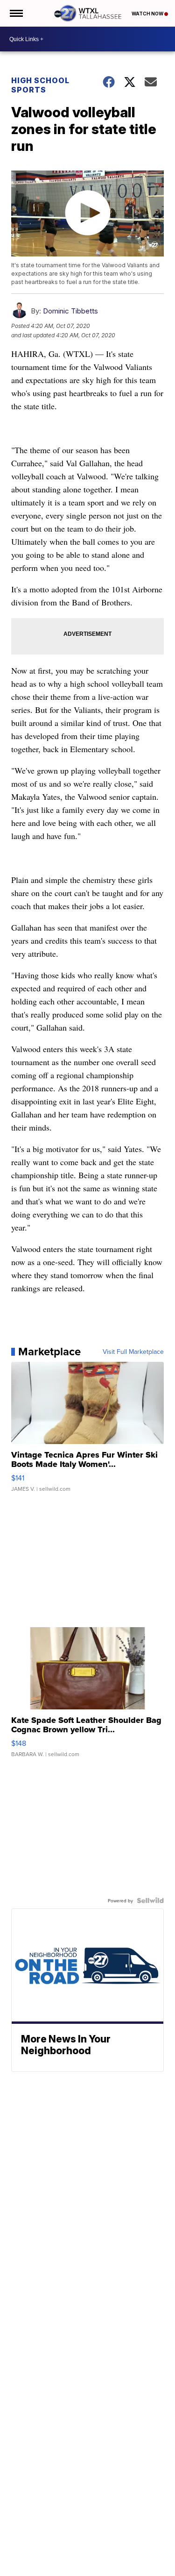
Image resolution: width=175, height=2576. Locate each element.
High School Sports (40, 85)
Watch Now (148, 14)
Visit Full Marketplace (133, 1352)
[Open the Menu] (16, 13)
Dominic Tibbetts (70, 311)
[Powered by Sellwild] (150, 1900)
